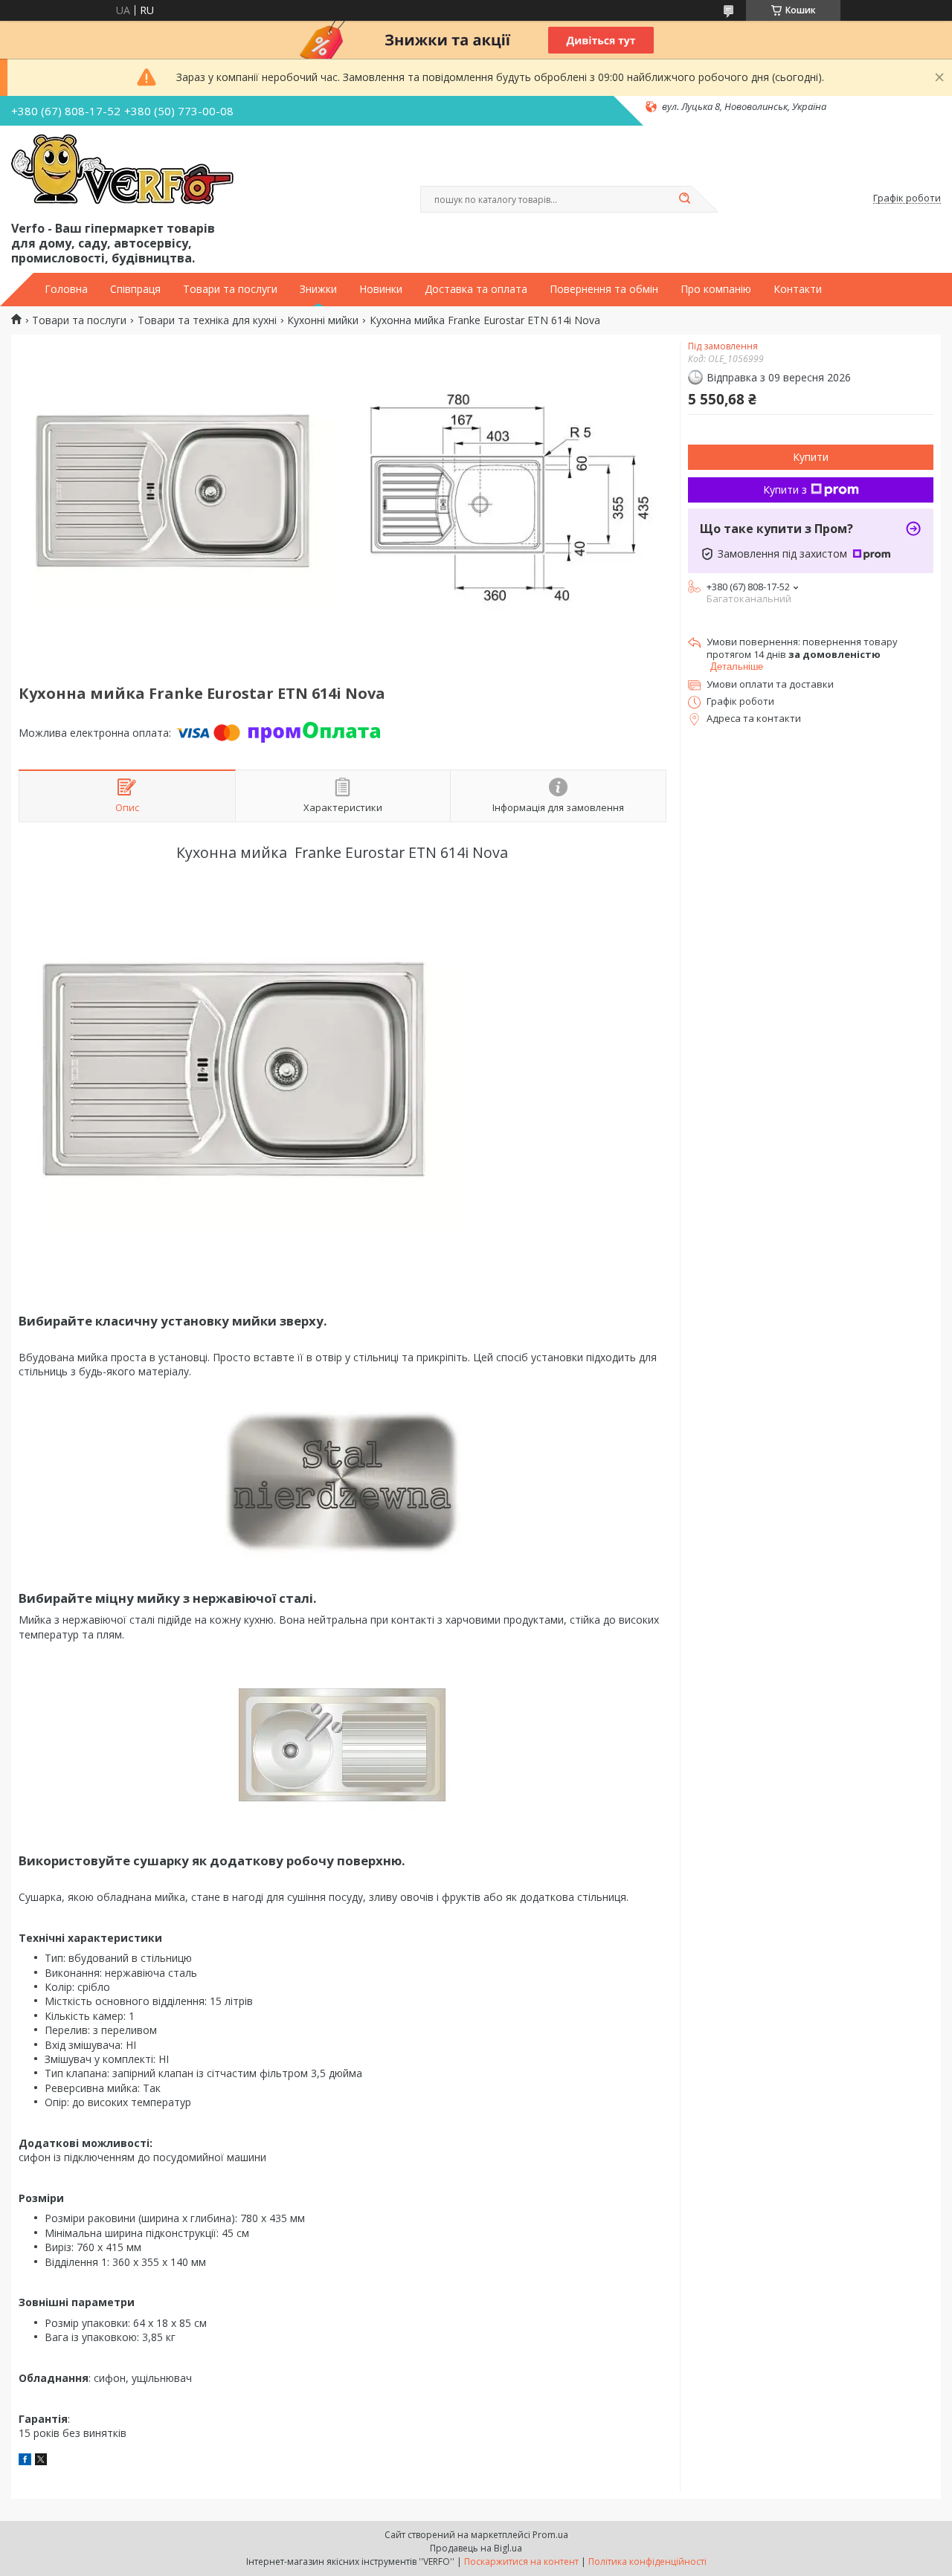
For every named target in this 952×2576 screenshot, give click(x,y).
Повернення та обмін (604, 289)
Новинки (381, 289)
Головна (66, 289)
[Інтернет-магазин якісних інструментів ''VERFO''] (122, 170)
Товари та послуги (230, 289)
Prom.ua (550, 2535)
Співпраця (135, 289)
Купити (811, 457)
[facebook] (25, 2461)
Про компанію (716, 289)
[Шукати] (684, 199)
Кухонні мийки (323, 320)
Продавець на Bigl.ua (476, 2548)
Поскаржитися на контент (521, 2562)
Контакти (798, 289)
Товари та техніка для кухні (207, 320)
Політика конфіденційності (647, 2562)
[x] (41, 2461)
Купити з (785, 490)
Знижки (318, 289)
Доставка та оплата (476, 289)
